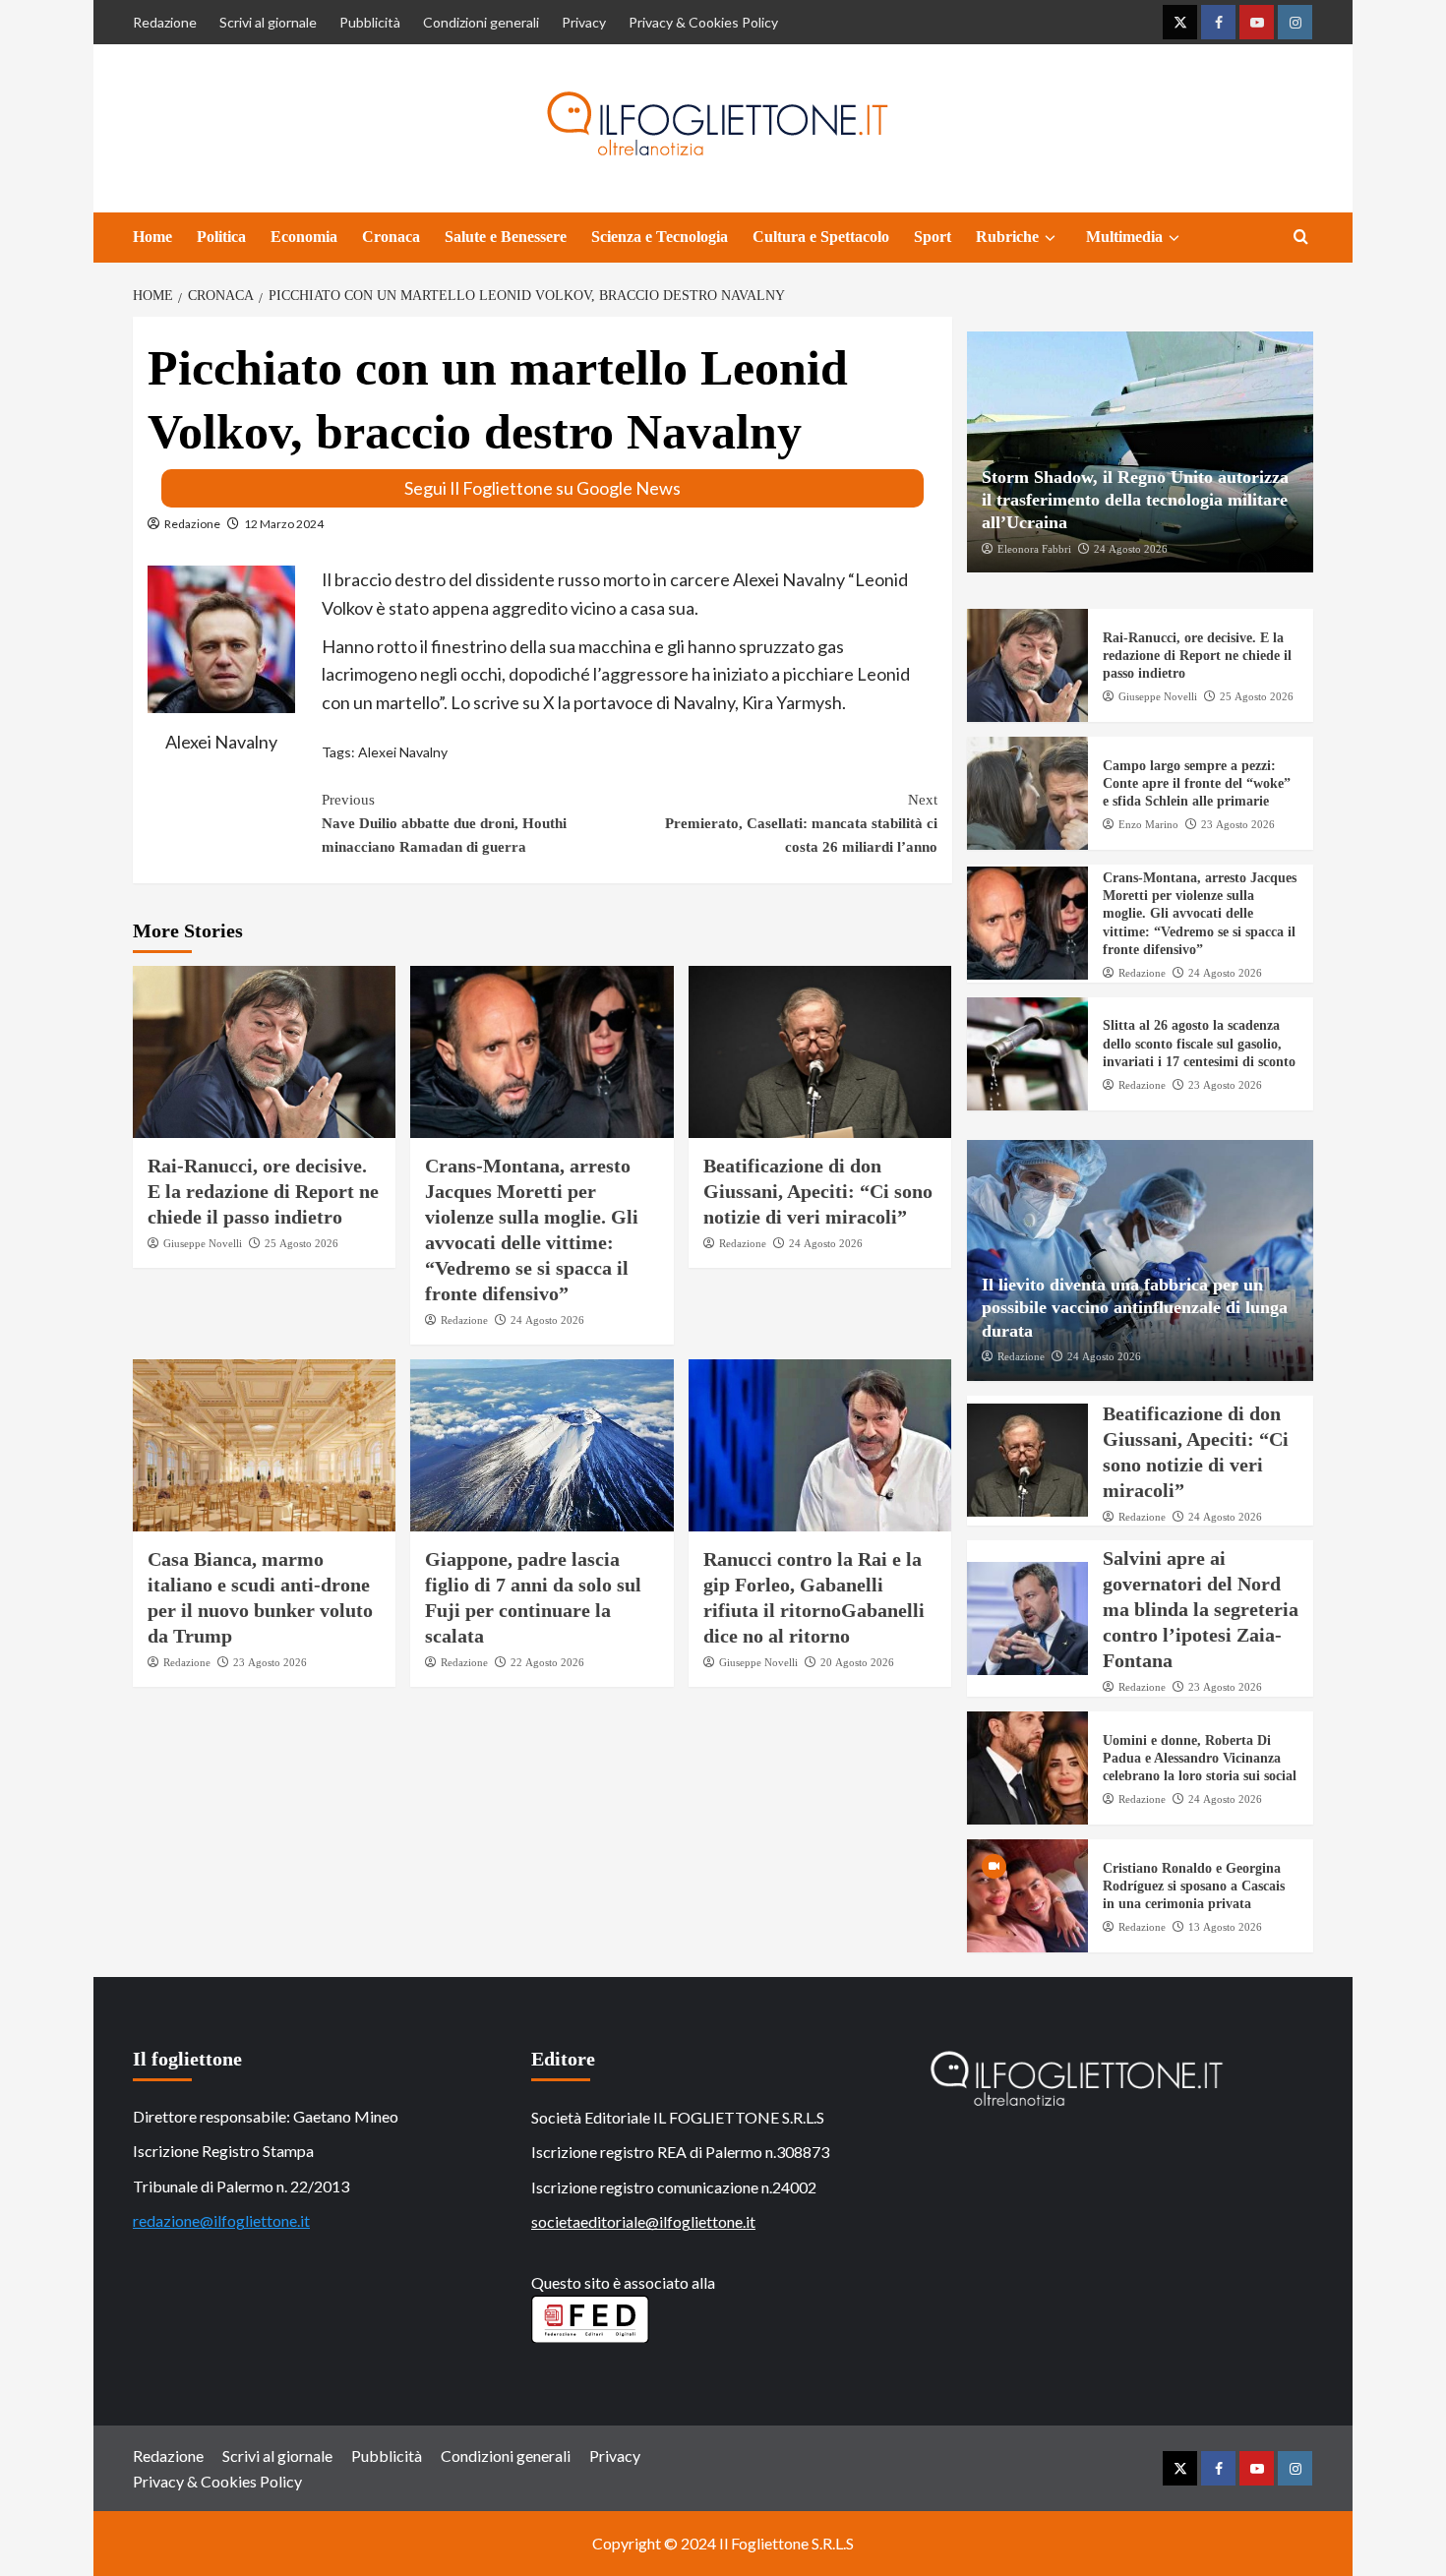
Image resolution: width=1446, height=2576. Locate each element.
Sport (933, 237)
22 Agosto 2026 (547, 1662)
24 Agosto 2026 (547, 1320)
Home (152, 237)
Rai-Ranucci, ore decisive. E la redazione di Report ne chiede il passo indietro (263, 1191)
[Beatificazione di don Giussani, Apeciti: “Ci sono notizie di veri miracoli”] (820, 1052)
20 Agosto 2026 (857, 1662)
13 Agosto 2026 (1225, 1927)
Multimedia (1124, 237)
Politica (221, 237)
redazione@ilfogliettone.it (221, 2220)
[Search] (1301, 238)
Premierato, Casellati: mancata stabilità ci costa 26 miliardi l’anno (801, 823)
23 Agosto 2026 (270, 1662)
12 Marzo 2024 (284, 524)
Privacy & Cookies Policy (703, 22)
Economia (304, 237)
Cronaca (391, 237)
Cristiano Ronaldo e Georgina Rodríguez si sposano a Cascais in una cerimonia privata (1194, 1886)
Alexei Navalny (403, 752)
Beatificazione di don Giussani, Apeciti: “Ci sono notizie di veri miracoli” (818, 1191)
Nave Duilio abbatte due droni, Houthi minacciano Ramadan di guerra (444, 823)
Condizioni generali (481, 22)
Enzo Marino (1148, 824)
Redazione (165, 22)
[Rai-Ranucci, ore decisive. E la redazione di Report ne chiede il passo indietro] (264, 1052)
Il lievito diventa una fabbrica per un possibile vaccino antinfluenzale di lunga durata (1135, 1308)
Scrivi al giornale (268, 22)
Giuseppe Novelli (203, 1243)
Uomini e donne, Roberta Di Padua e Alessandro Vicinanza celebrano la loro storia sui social (1200, 1758)
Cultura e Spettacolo (821, 237)
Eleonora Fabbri (1034, 549)
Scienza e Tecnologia (660, 237)
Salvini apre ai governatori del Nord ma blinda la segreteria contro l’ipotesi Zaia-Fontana (1201, 1609)
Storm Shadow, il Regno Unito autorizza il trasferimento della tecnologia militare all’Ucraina (1135, 500)
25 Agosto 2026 (301, 1243)
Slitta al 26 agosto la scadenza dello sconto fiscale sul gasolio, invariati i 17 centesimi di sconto (1199, 1043)
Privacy (584, 22)
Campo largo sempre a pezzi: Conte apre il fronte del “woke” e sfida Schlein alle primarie (1197, 783)
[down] (1050, 238)
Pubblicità (370, 22)
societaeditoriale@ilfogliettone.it (643, 2221)
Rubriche (1007, 237)
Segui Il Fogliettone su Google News (542, 488)
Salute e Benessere (506, 237)
